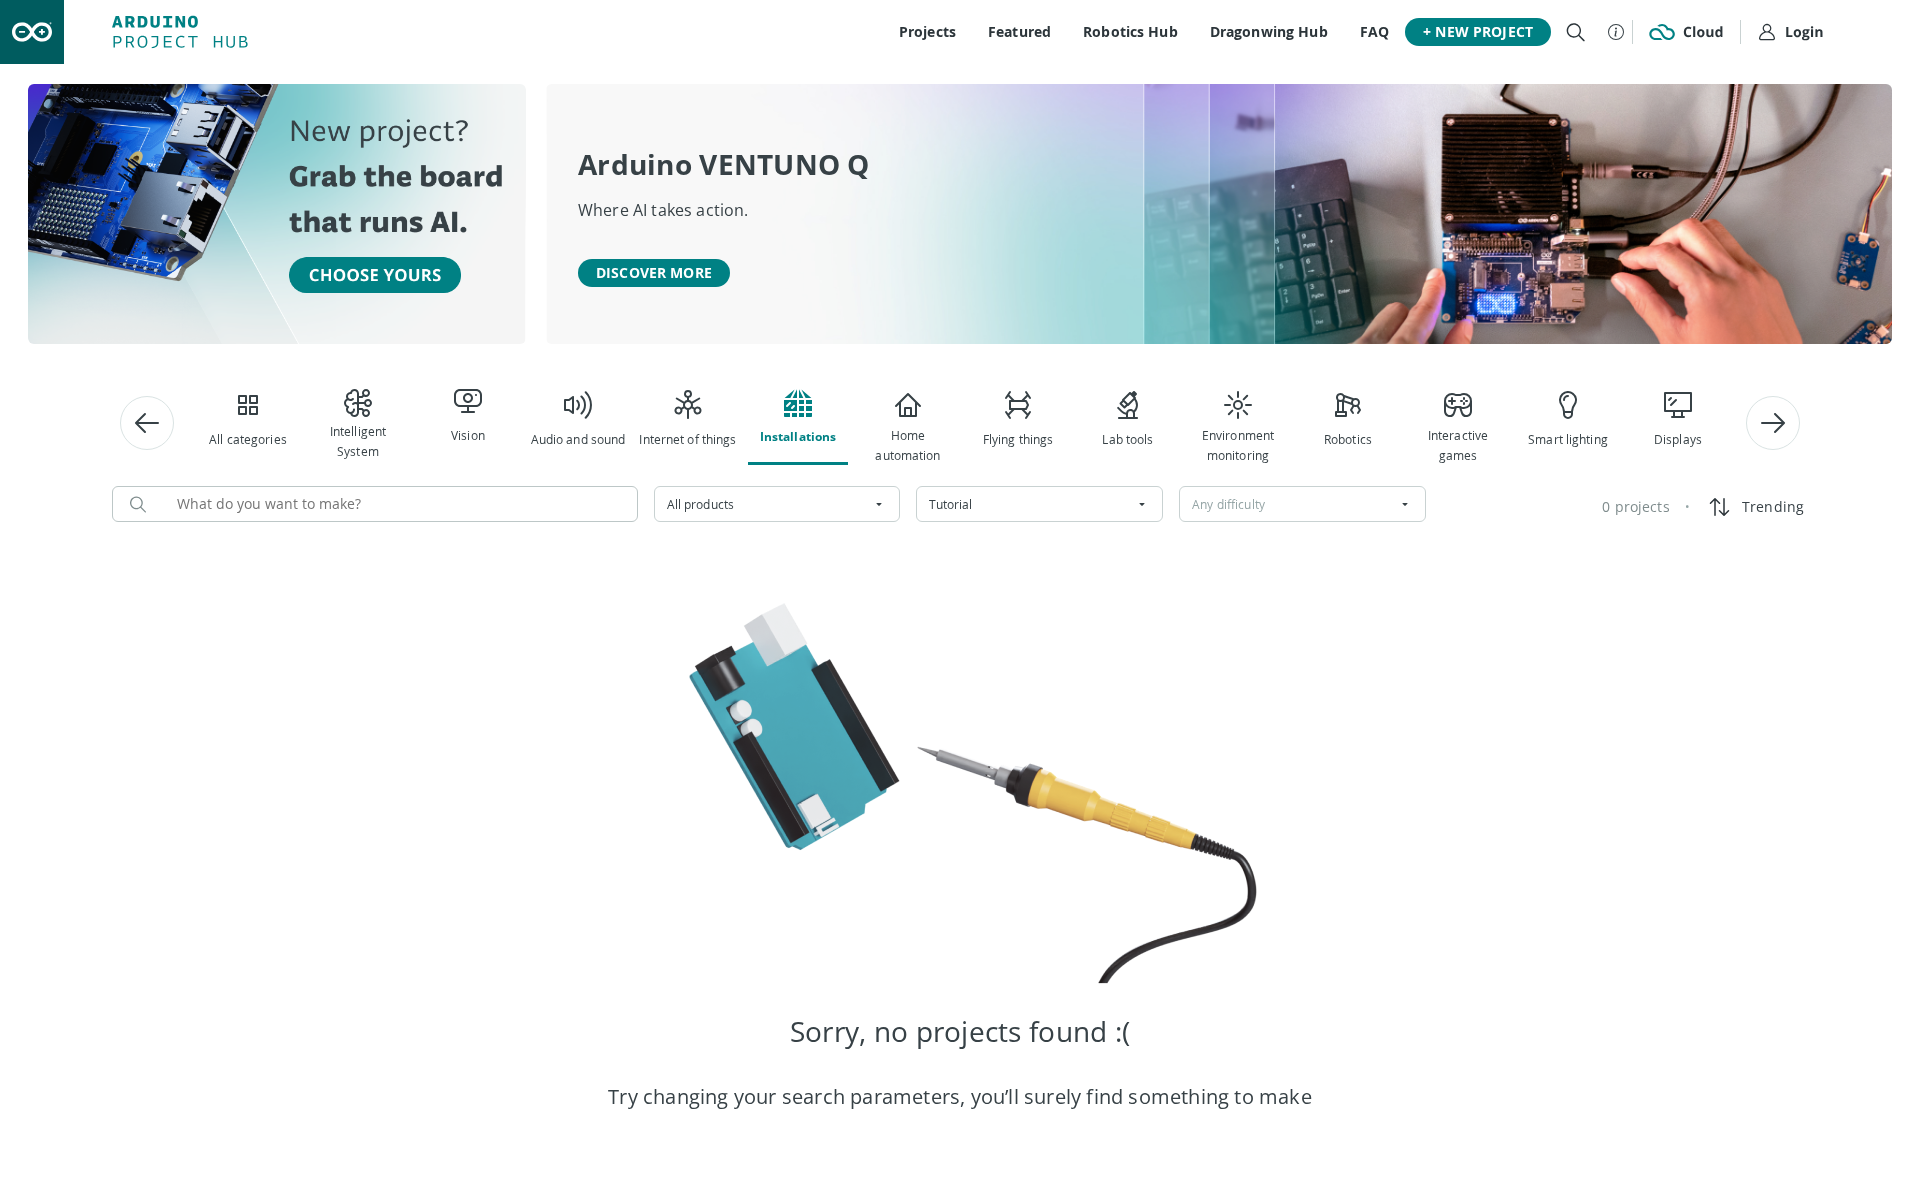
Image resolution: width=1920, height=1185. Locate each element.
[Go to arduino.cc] (32, 32)
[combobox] (777, 504)
